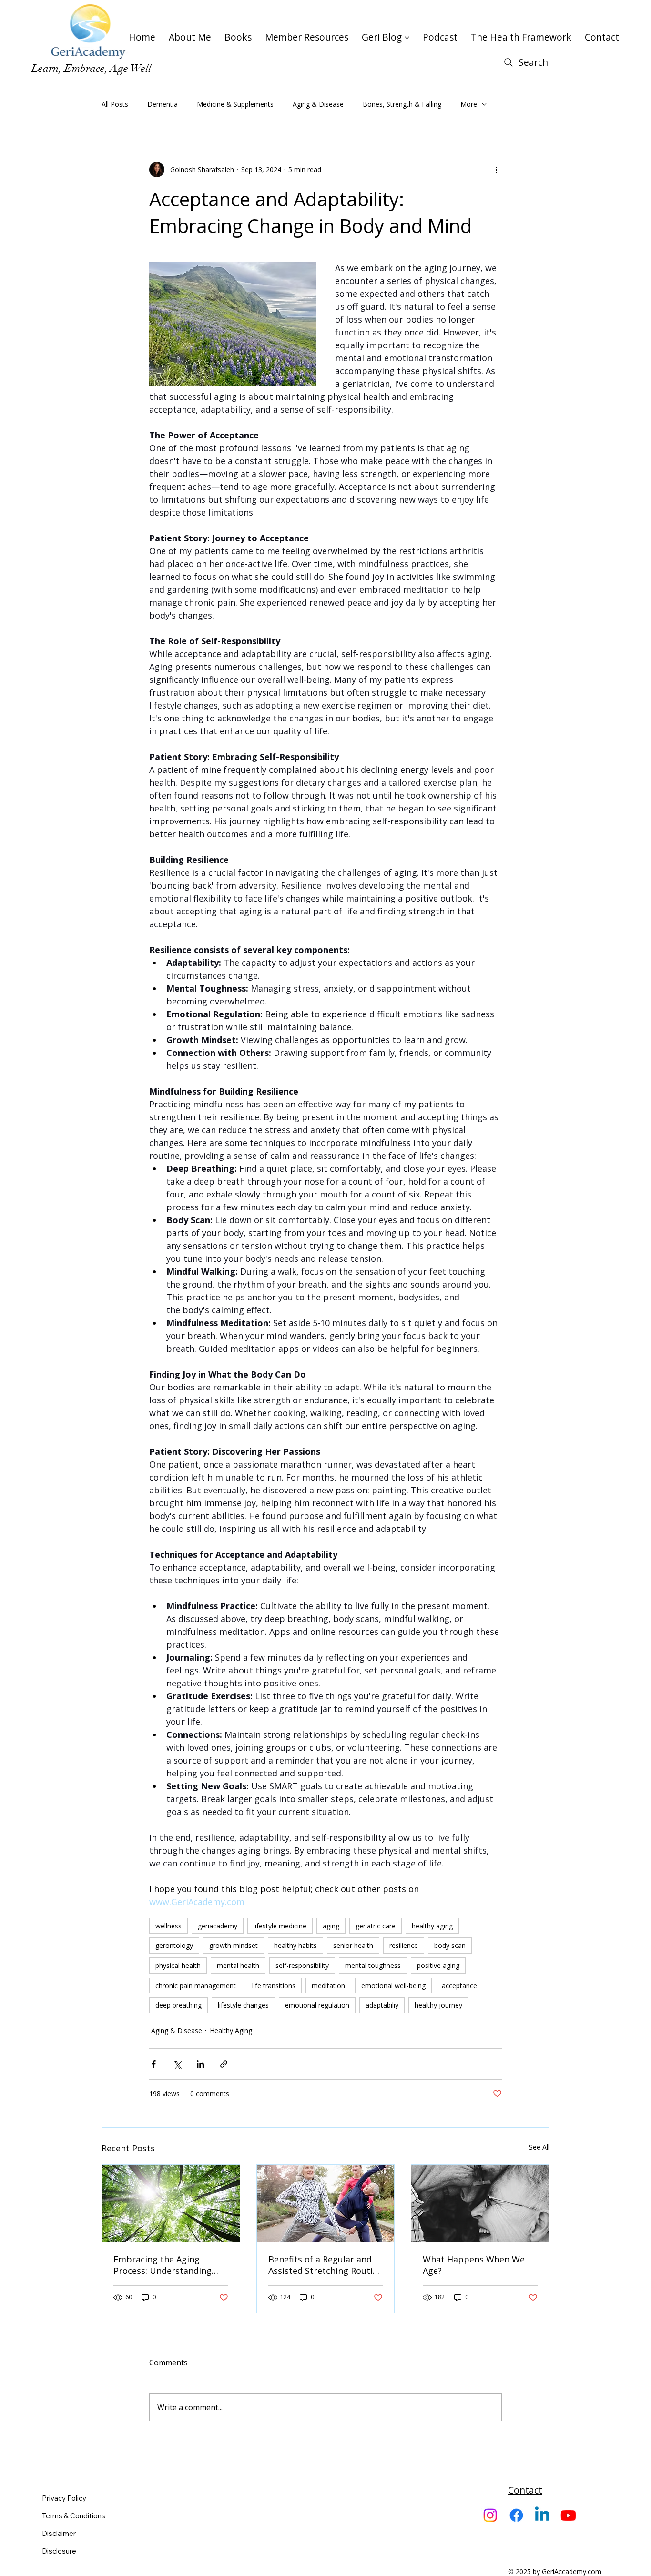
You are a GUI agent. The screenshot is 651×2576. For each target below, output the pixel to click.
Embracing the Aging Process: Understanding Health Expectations (163, 2265)
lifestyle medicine (280, 1926)
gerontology (174, 1945)
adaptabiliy (382, 2005)
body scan (450, 1945)
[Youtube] (568, 2515)
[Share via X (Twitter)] (177, 2064)
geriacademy (218, 1926)
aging (331, 1926)
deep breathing (178, 2005)
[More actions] (496, 170)
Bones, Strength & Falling (402, 104)
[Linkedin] (542, 2515)
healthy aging (432, 1926)
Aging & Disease (318, 104)
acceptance (459, 1985)
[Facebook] (516, 2515)
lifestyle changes (243, 2005)
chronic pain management (196, 1985)
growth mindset (234, 1945)
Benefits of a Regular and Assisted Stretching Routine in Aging (325, 2265)
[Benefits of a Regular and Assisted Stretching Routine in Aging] (326, 2203)
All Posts (115, 104)
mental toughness (373, 1965)
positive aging (438, 1965)
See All (539, 2147)
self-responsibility (302, 1965)
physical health (178, 1965)
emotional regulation (317, 2005)
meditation (328, 1985)
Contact (525, 2490)
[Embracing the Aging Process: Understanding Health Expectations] (171, 2203)
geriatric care (376, 1926)
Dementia (163, 104)
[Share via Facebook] (154, 2064)
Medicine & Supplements (235, 104)
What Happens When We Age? (474, 2265)
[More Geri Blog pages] (407, 38)
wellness (168, 1926)
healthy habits (295, 1945)
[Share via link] (224, 2064)
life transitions (274, 1985)
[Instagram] (490, 2515)
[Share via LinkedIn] (200, 2064)
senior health (353, 1945)
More (469, 104)
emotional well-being (393, 1985)
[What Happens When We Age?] (480, 2203)
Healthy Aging (231, 2031)
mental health (238, 1965)
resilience (404, 1945)
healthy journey (438, 2005)
